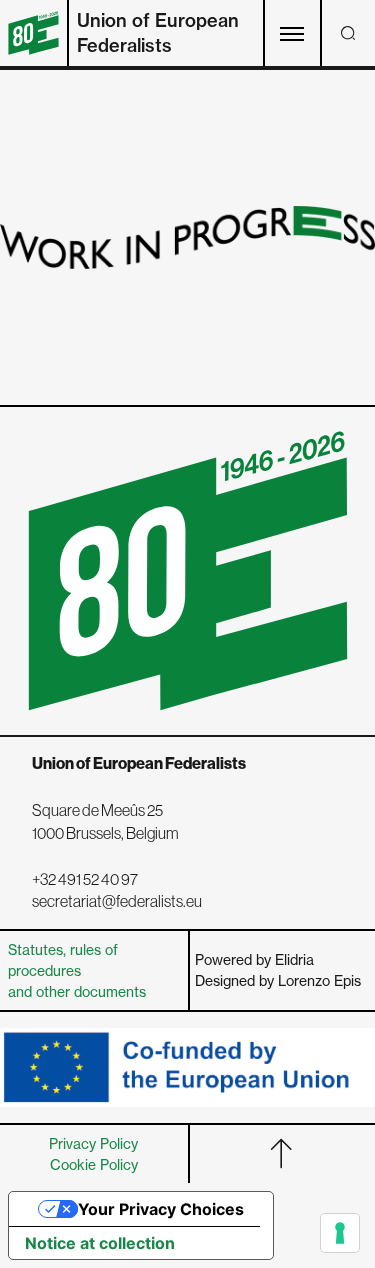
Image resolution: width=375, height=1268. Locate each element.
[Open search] (348, 33)
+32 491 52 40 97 (85, 879)
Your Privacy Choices (161, 1209)
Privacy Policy (93, 1143)
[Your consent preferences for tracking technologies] (340, 1233)
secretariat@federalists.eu (117, 901)
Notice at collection (100, 1243)
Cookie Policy (94, 1164)
